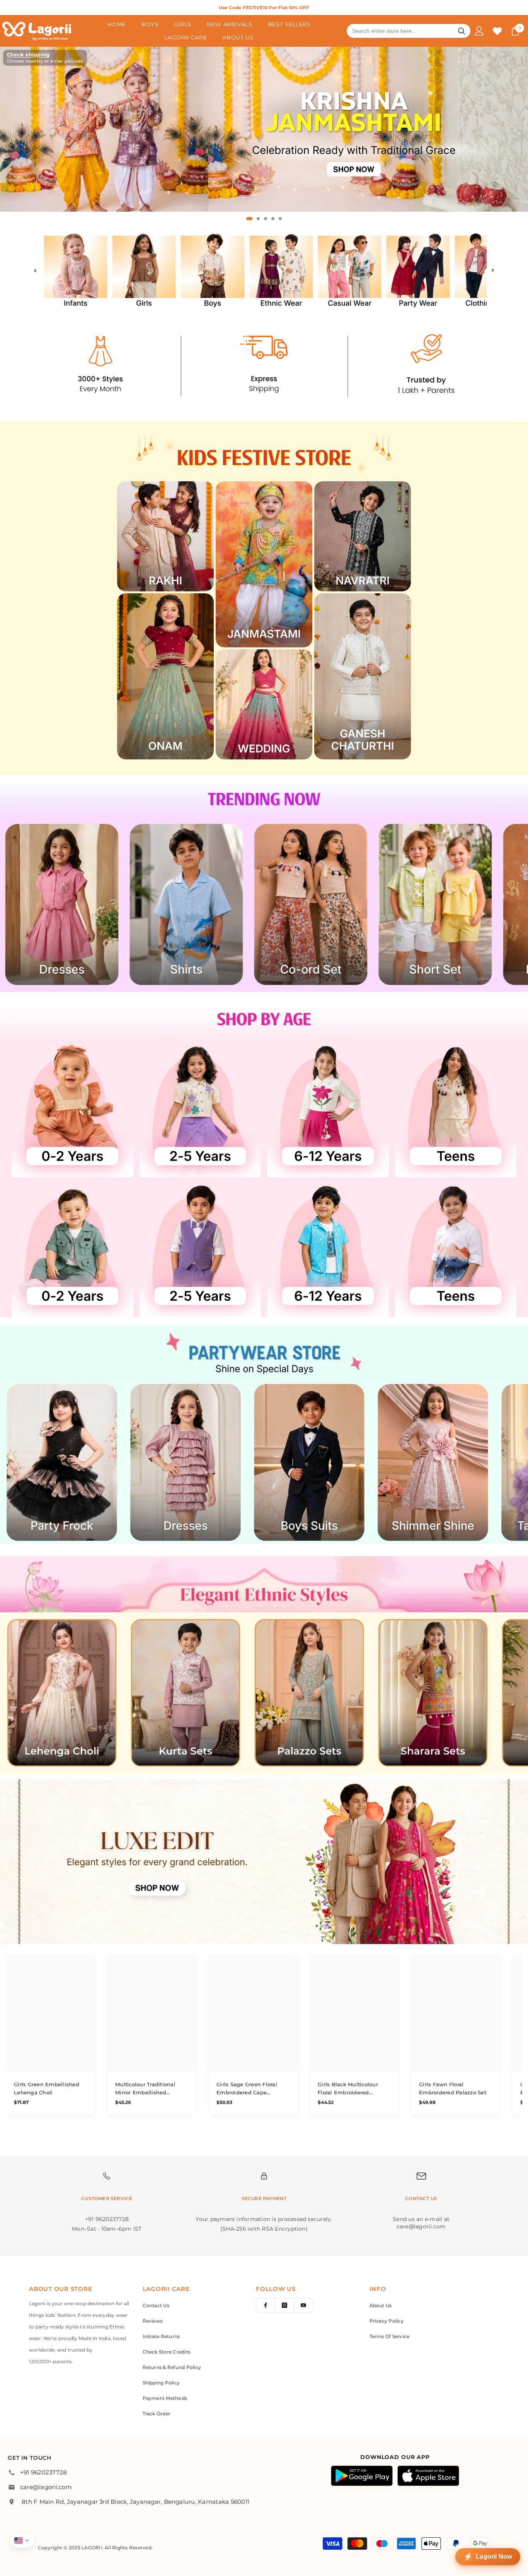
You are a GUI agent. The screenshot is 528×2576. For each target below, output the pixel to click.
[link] (264, 364)
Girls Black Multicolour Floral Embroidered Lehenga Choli (348, 2089)
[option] (264, 8)
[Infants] (76, 270)
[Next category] (493, 270)
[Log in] (479, 31)
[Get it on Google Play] (362, 2476)
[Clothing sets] (486, 270)
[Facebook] (266, 2305)
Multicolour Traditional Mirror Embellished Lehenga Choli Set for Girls (152, 2089)
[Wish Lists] (497, 31)
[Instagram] (284, 2305)
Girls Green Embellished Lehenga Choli (47, 2088)
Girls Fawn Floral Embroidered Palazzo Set (453, 2088)
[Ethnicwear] (281, 270)
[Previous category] (35, 270)
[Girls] (144, 270)
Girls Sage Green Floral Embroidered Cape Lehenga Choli (247, 2089)
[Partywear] (418, 270)
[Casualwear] (350, 270)
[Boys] (212, 270)
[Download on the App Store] (428, 2476)
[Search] (462, 31)
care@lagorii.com (46, 2487)
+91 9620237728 (43, 2472)
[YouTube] (303, 2305)
